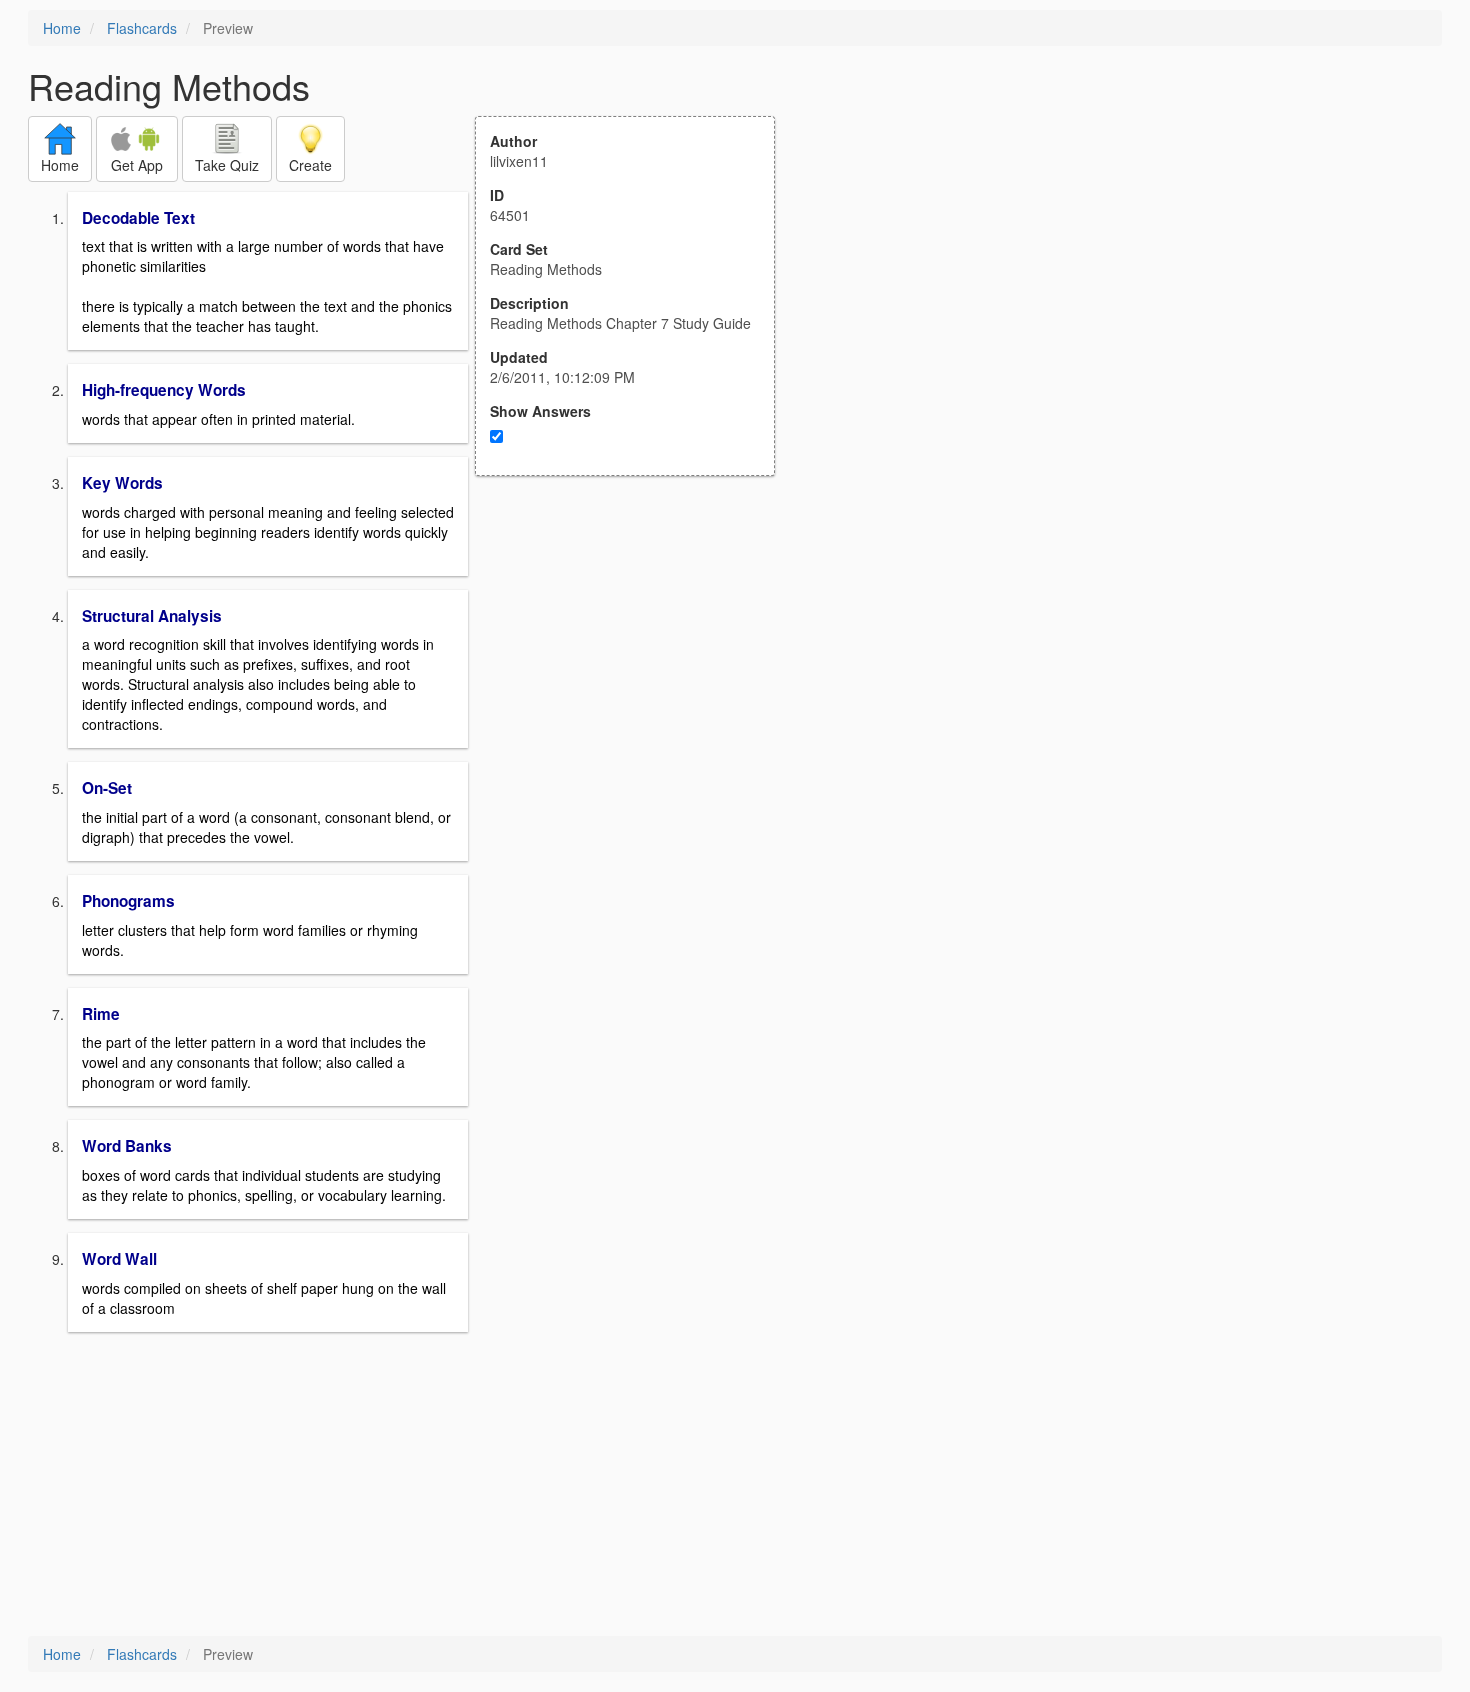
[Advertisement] (636, 672)
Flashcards (142, 28)
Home (62, 28)
